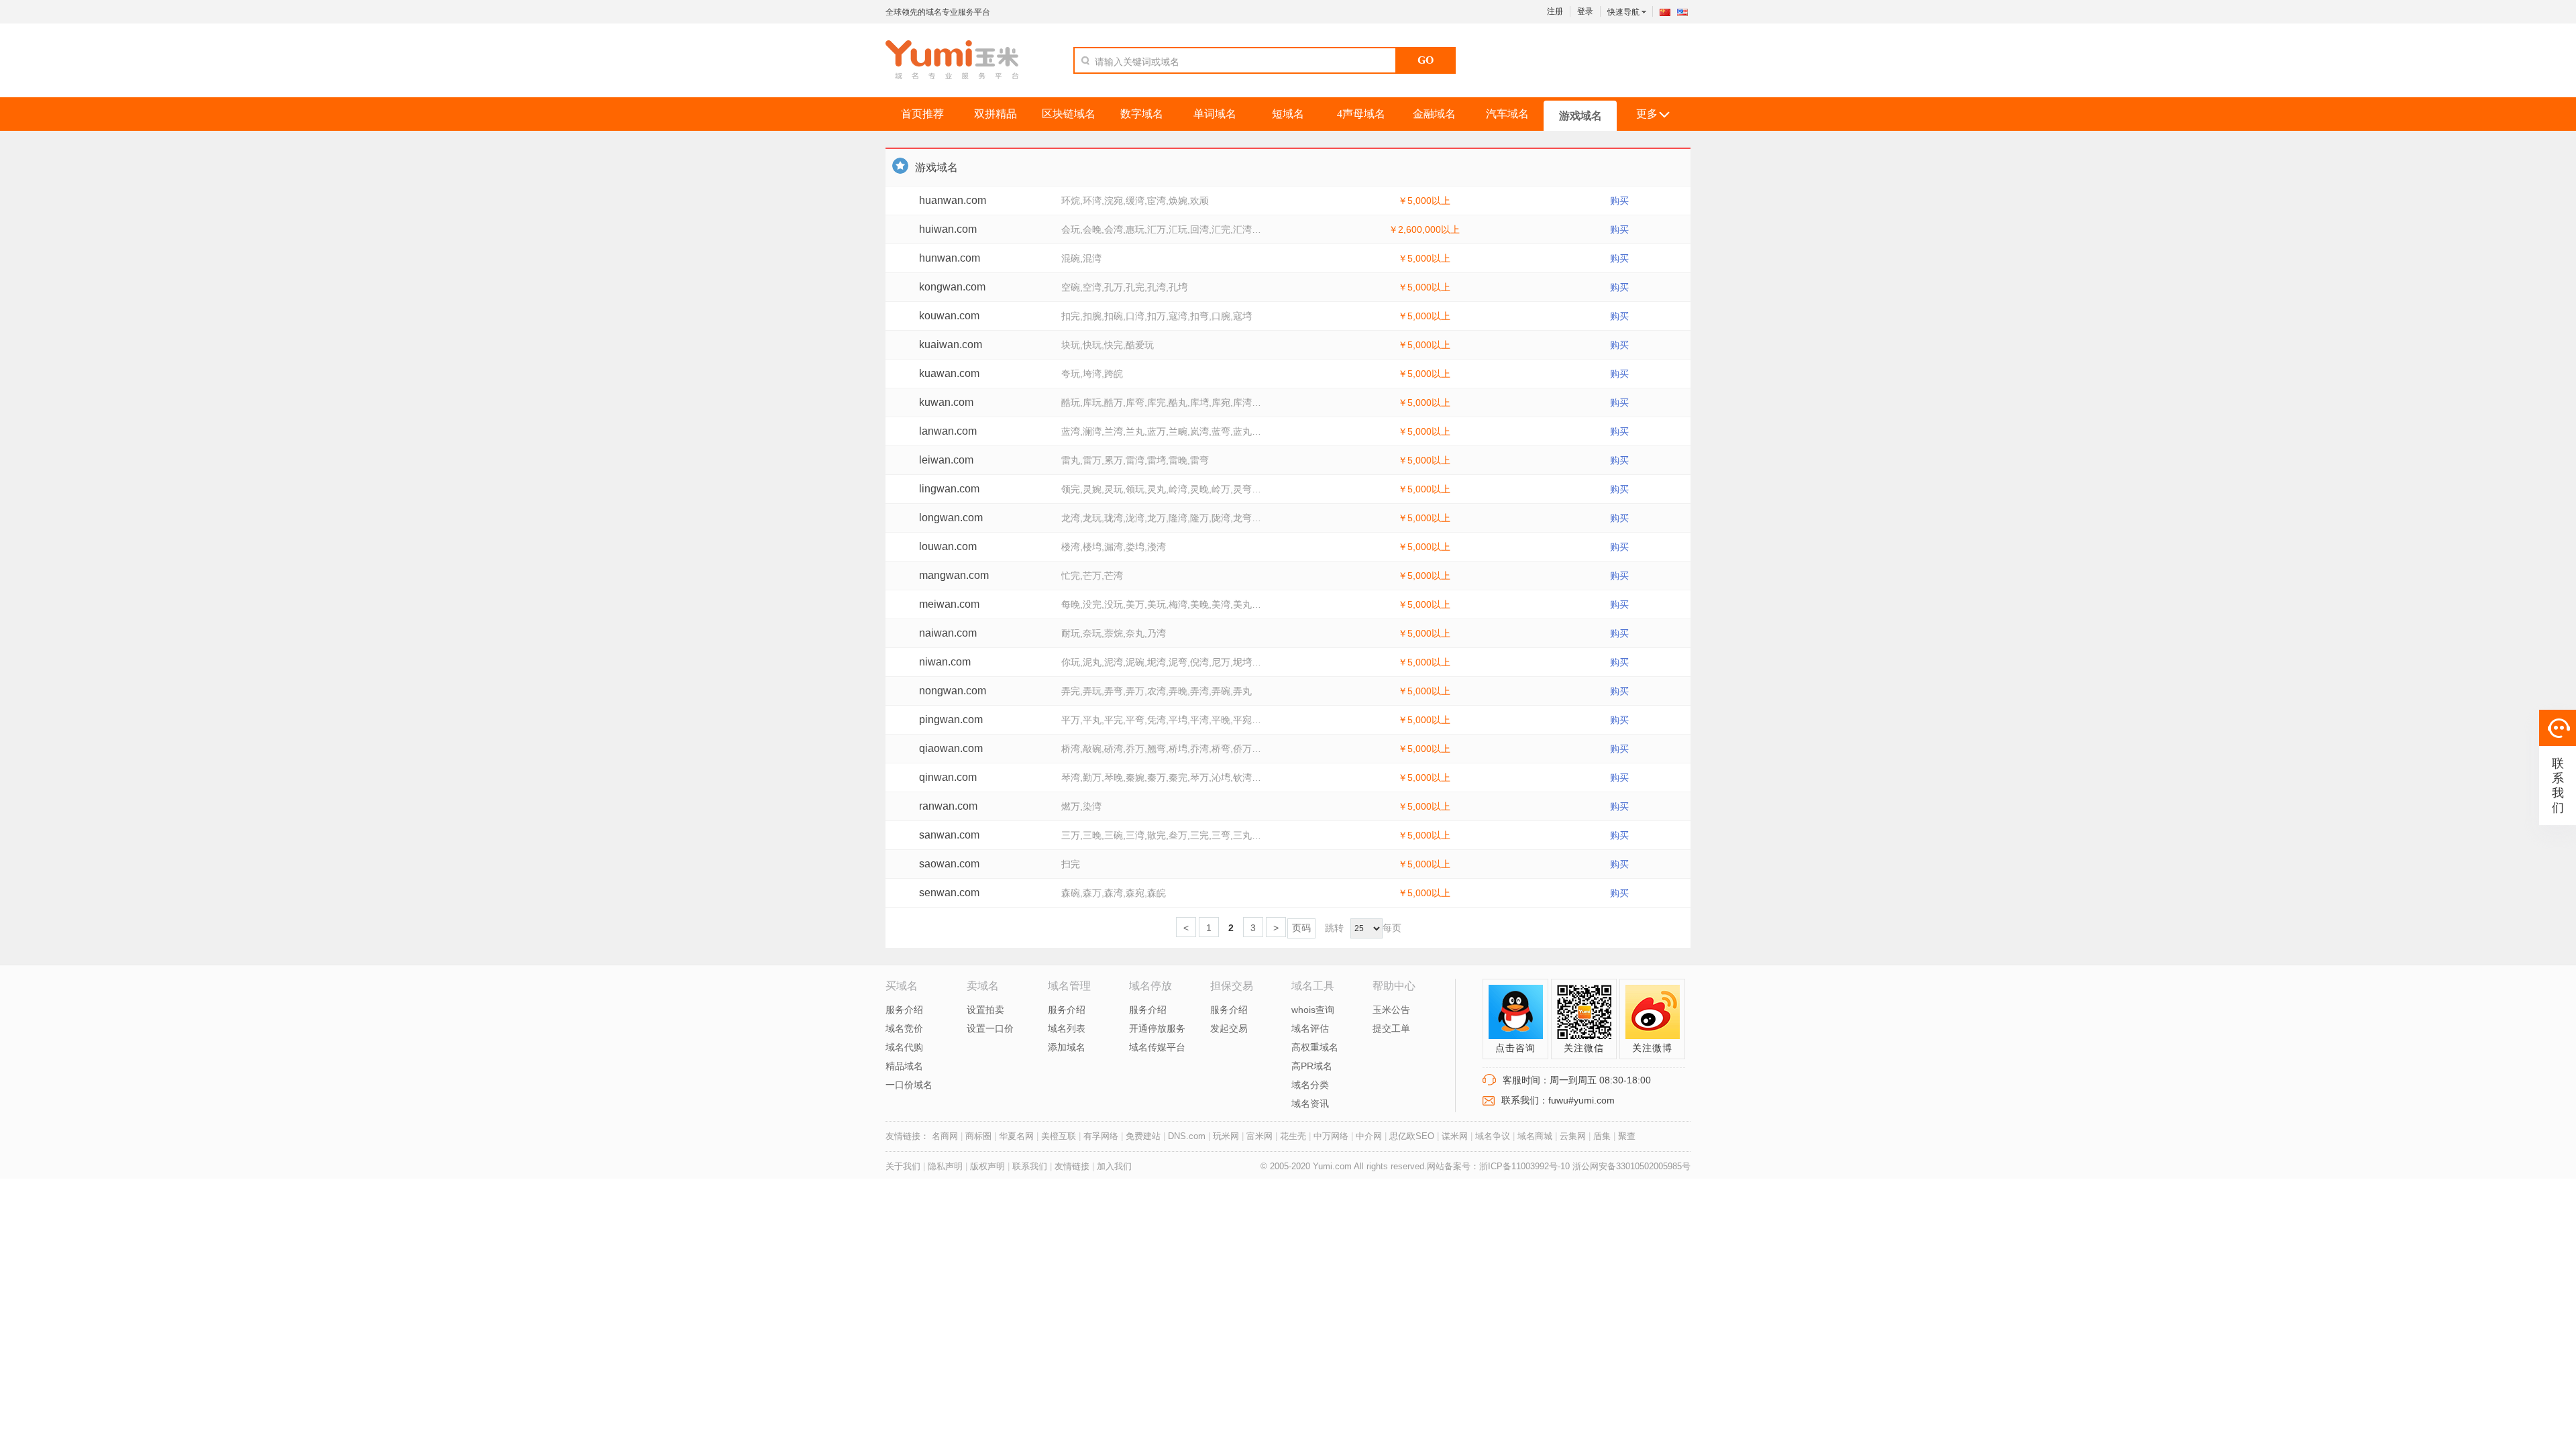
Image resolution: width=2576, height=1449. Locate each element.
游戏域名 (936, 167)
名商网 (945, 1136)
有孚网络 (1101, 1136)
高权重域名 (1315, 1047)
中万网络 (1331, 1136)
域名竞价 (904, 1028)
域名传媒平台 (1157, 1047)
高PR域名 (1312, 1066)
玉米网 (952, 60)
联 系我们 (2558, 786)
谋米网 (1455, 1136)
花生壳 (1293, 1136)
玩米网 (1226, 1136)
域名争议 (1493, 1136)
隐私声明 (947, 1166)
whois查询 (1313, 1010)
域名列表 (1067, 1028)
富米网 (1259, 1136)
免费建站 (1143, 1136)
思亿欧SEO (1412, 1136)
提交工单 (1391, 1028)
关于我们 (903, 1166)
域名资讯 (1310, 1104)
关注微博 (1652, 1048)
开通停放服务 (1157, 1028)
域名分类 (1310, 1085)
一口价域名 (909, 1085)
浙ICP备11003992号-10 (1526, 1166)
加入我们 (1114, 1166)
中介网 (1369, 1136)
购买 (1619, 201)
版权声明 (987, 1166)
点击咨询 (1515, 1048)
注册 (1555, 11)
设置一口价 (990, 1028)
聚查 (1627, 1136)
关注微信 (1584, 1048)
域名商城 (1535, 1136)
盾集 (1602, 1136)
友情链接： (907, 1136)
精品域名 (904, 1066)
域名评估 (1310, 1028)
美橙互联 (1059, 1136)
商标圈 (978, 1136)
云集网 (1573, 1136)
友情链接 (1072, 1166)
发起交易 (1229, 1028)
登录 (1585, 11)
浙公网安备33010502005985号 (1631, 1166)
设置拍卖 (985, 1010)
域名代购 (904, 1047)
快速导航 (1624, 12)
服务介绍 (904, 1010)
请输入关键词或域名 (1137, 62)
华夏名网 (1016, 1136)
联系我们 (1030, 1166)
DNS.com (1187, 1136)
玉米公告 (1391, 1010)
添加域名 (1067, 1047)
